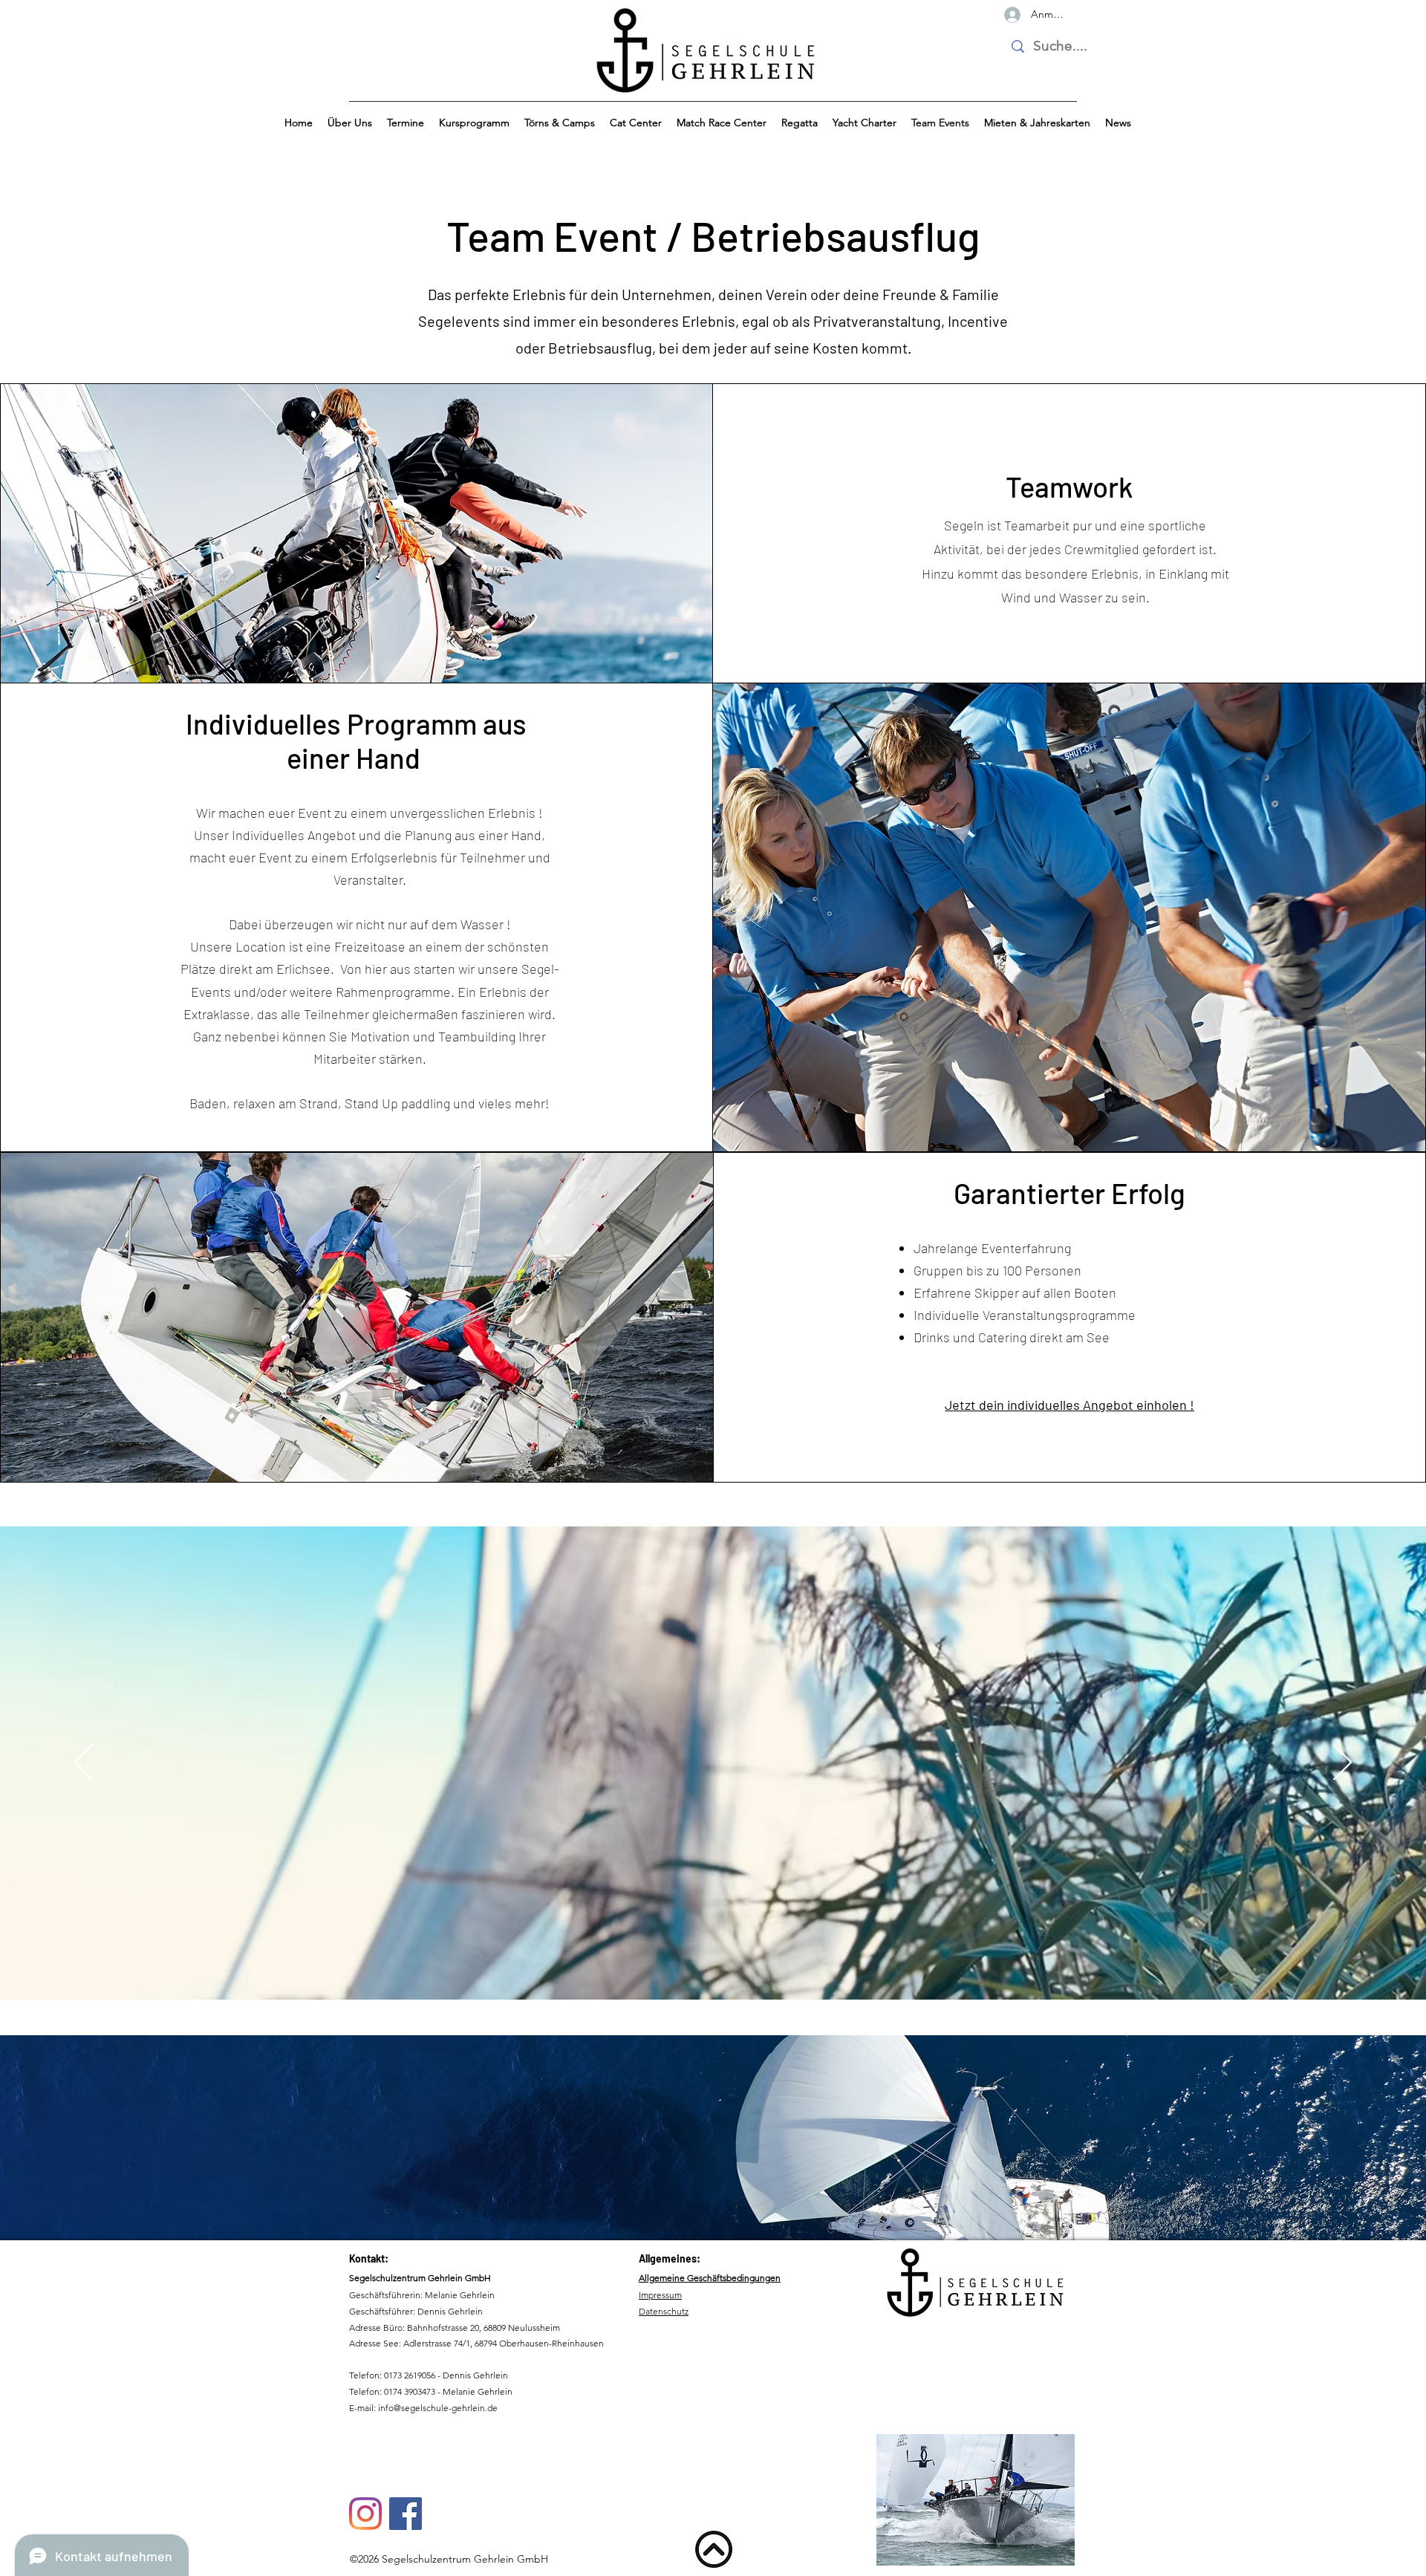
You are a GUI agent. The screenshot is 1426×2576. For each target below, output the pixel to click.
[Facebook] (406, 2514)
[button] (350, 123)
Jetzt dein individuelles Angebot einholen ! (1069, 1405)
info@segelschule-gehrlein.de (438, 2408)
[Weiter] (1342, 1763)
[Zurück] (84, 1763)
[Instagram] (365, 2514)
